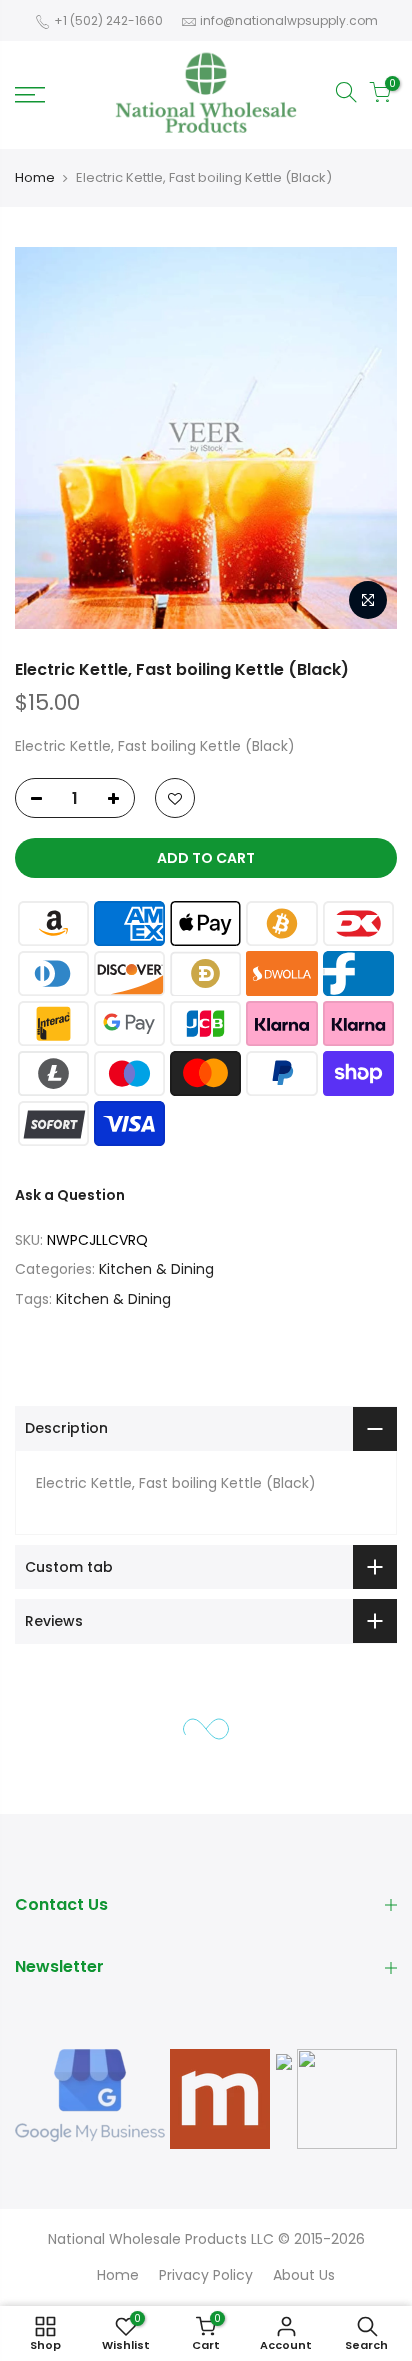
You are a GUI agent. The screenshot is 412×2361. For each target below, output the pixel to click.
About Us (304, 2275)
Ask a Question (70, 1195)
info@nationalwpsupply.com (289, 20)
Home (35, 177)
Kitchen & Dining (156, 1269)
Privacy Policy (206, 2275)
